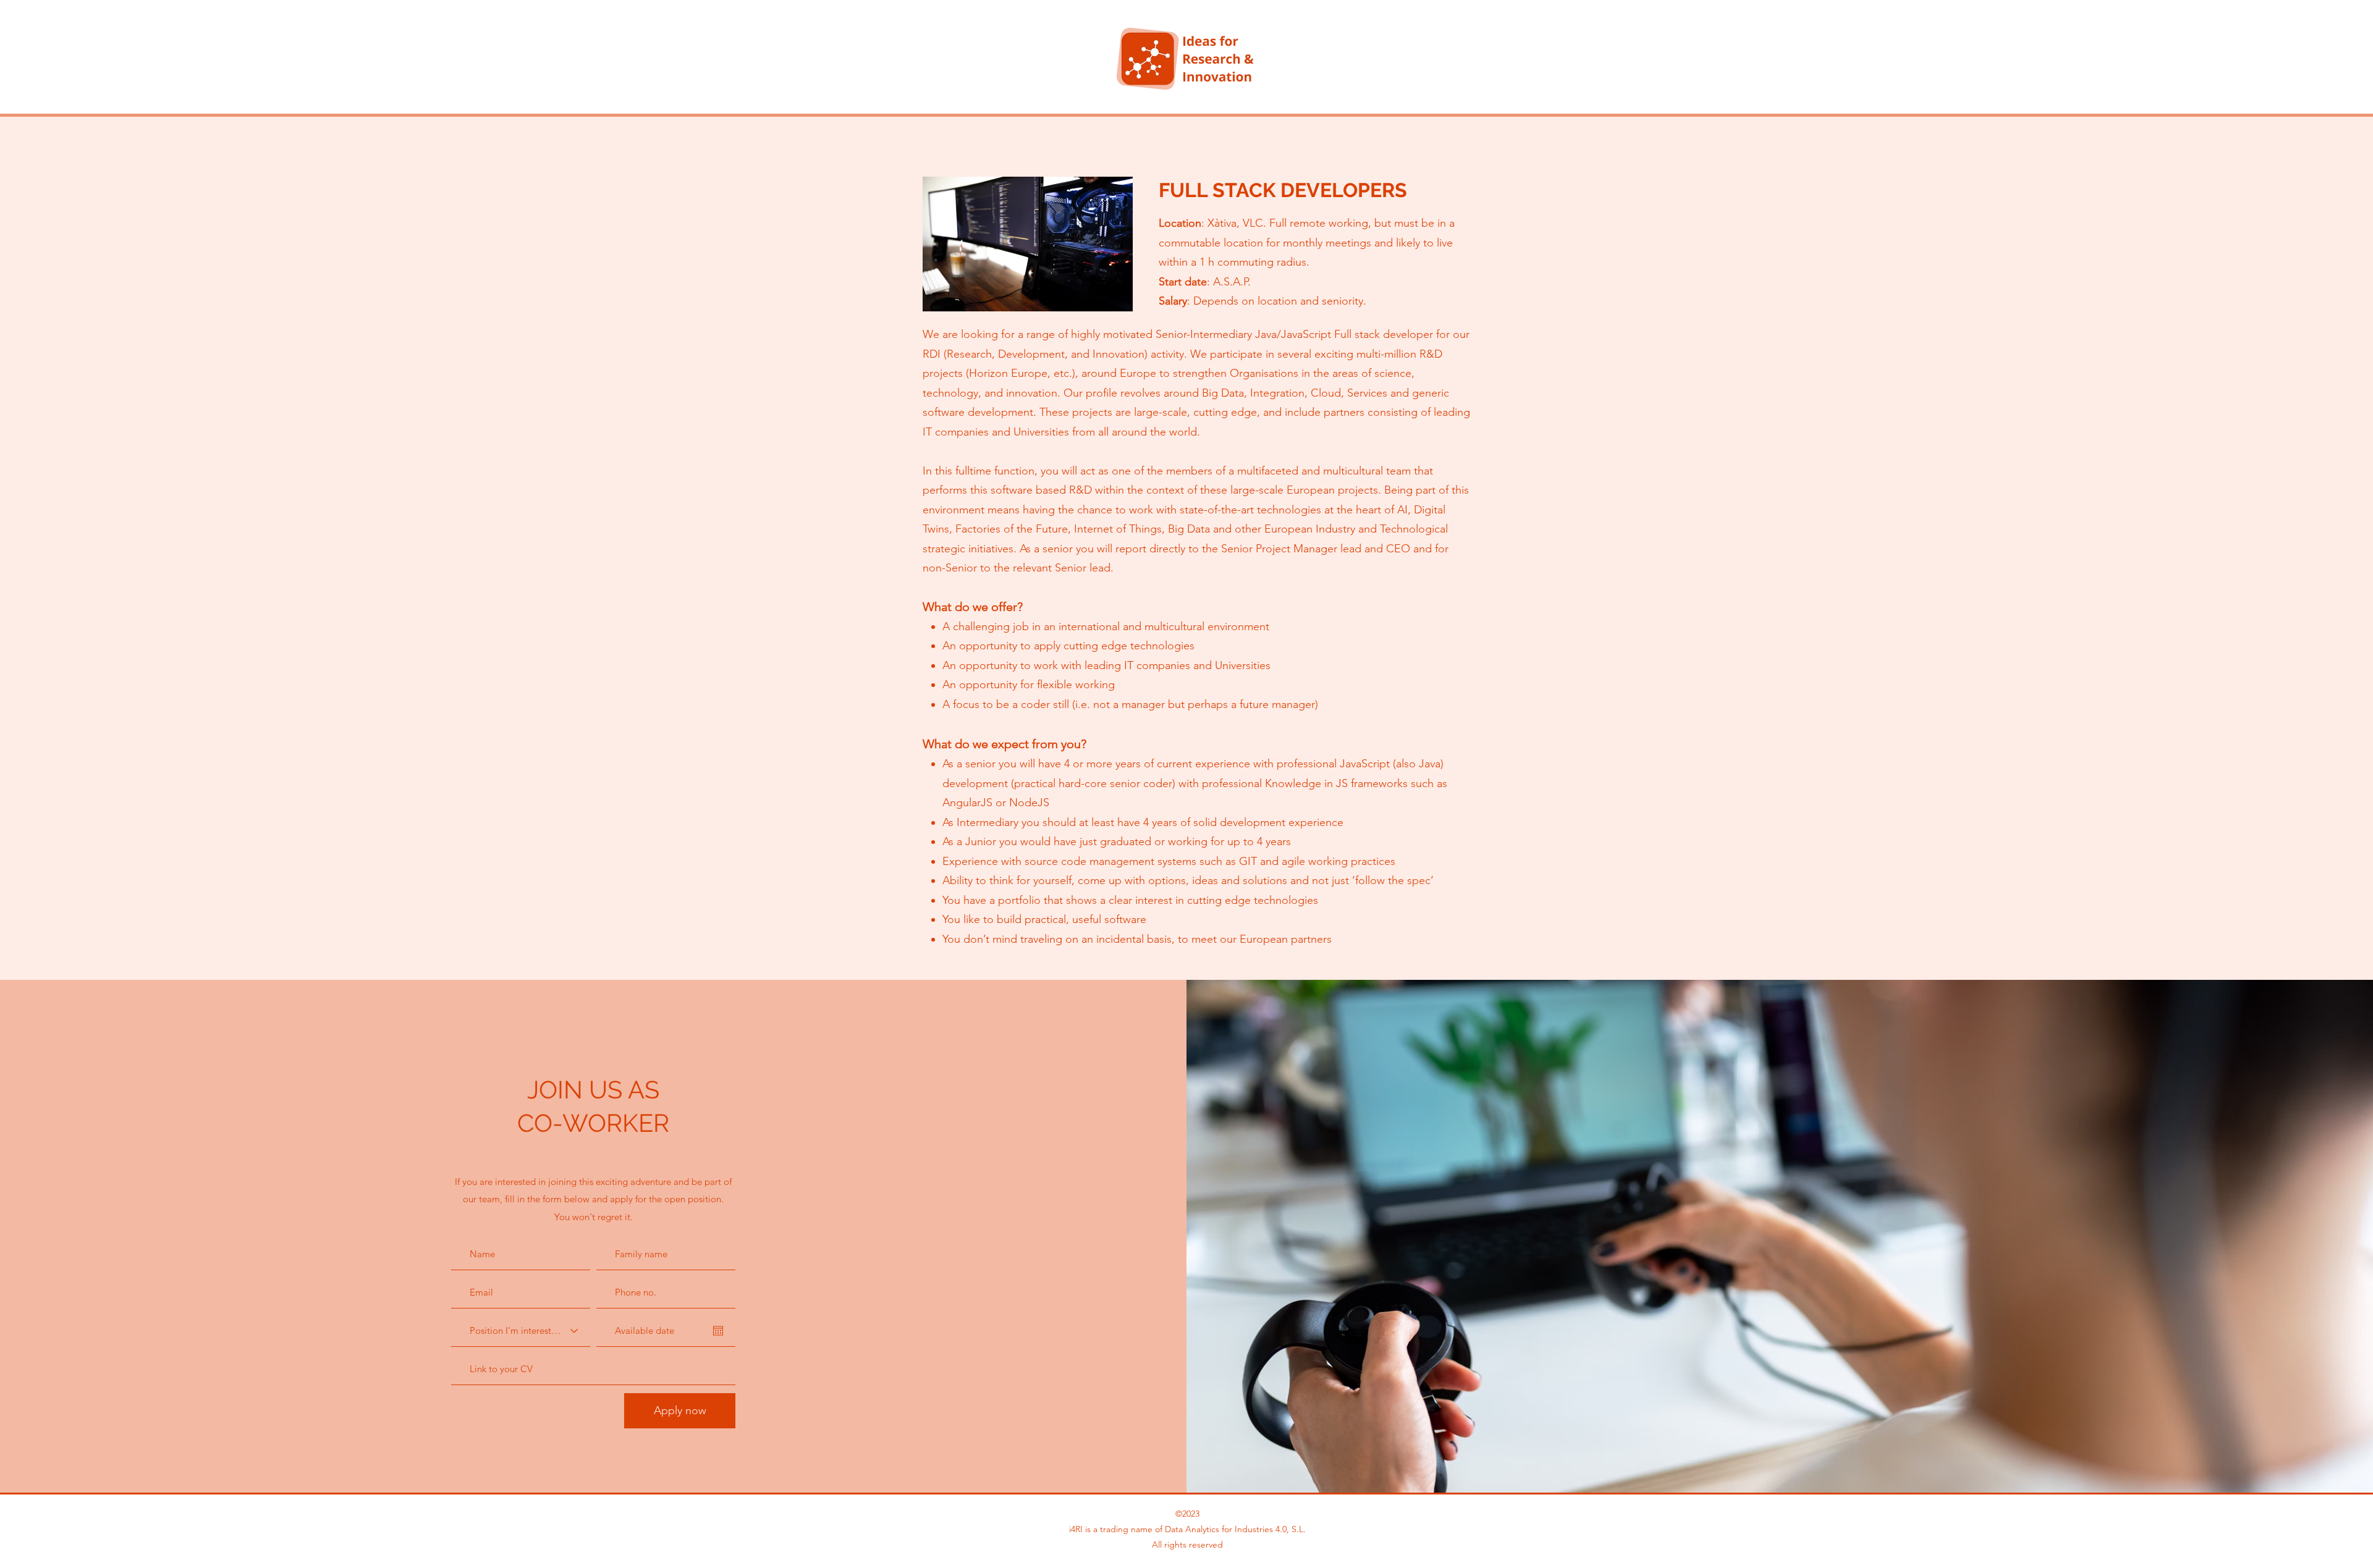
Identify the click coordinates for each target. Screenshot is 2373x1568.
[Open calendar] (718, 1331)
